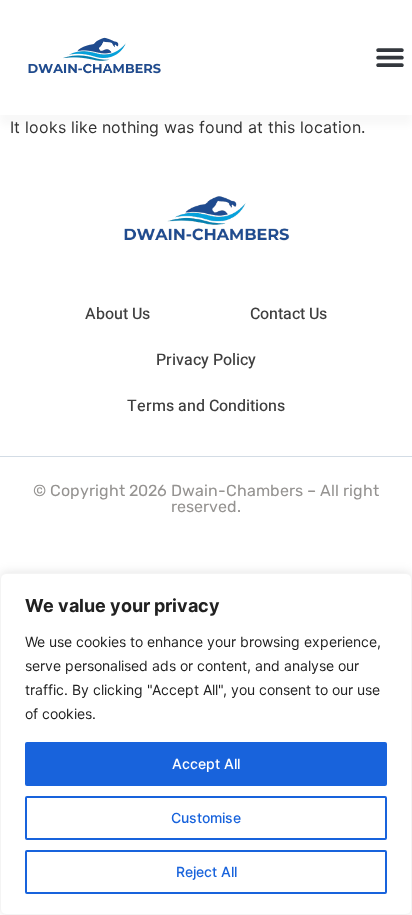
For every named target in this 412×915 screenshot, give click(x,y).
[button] (389, 57)
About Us (117, 314)
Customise (206, 817)
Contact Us (288, 314)
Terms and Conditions (206, 406)
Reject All (206, 871)
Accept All (206, 763)
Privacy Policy (206, 360)
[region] (206, 744)
